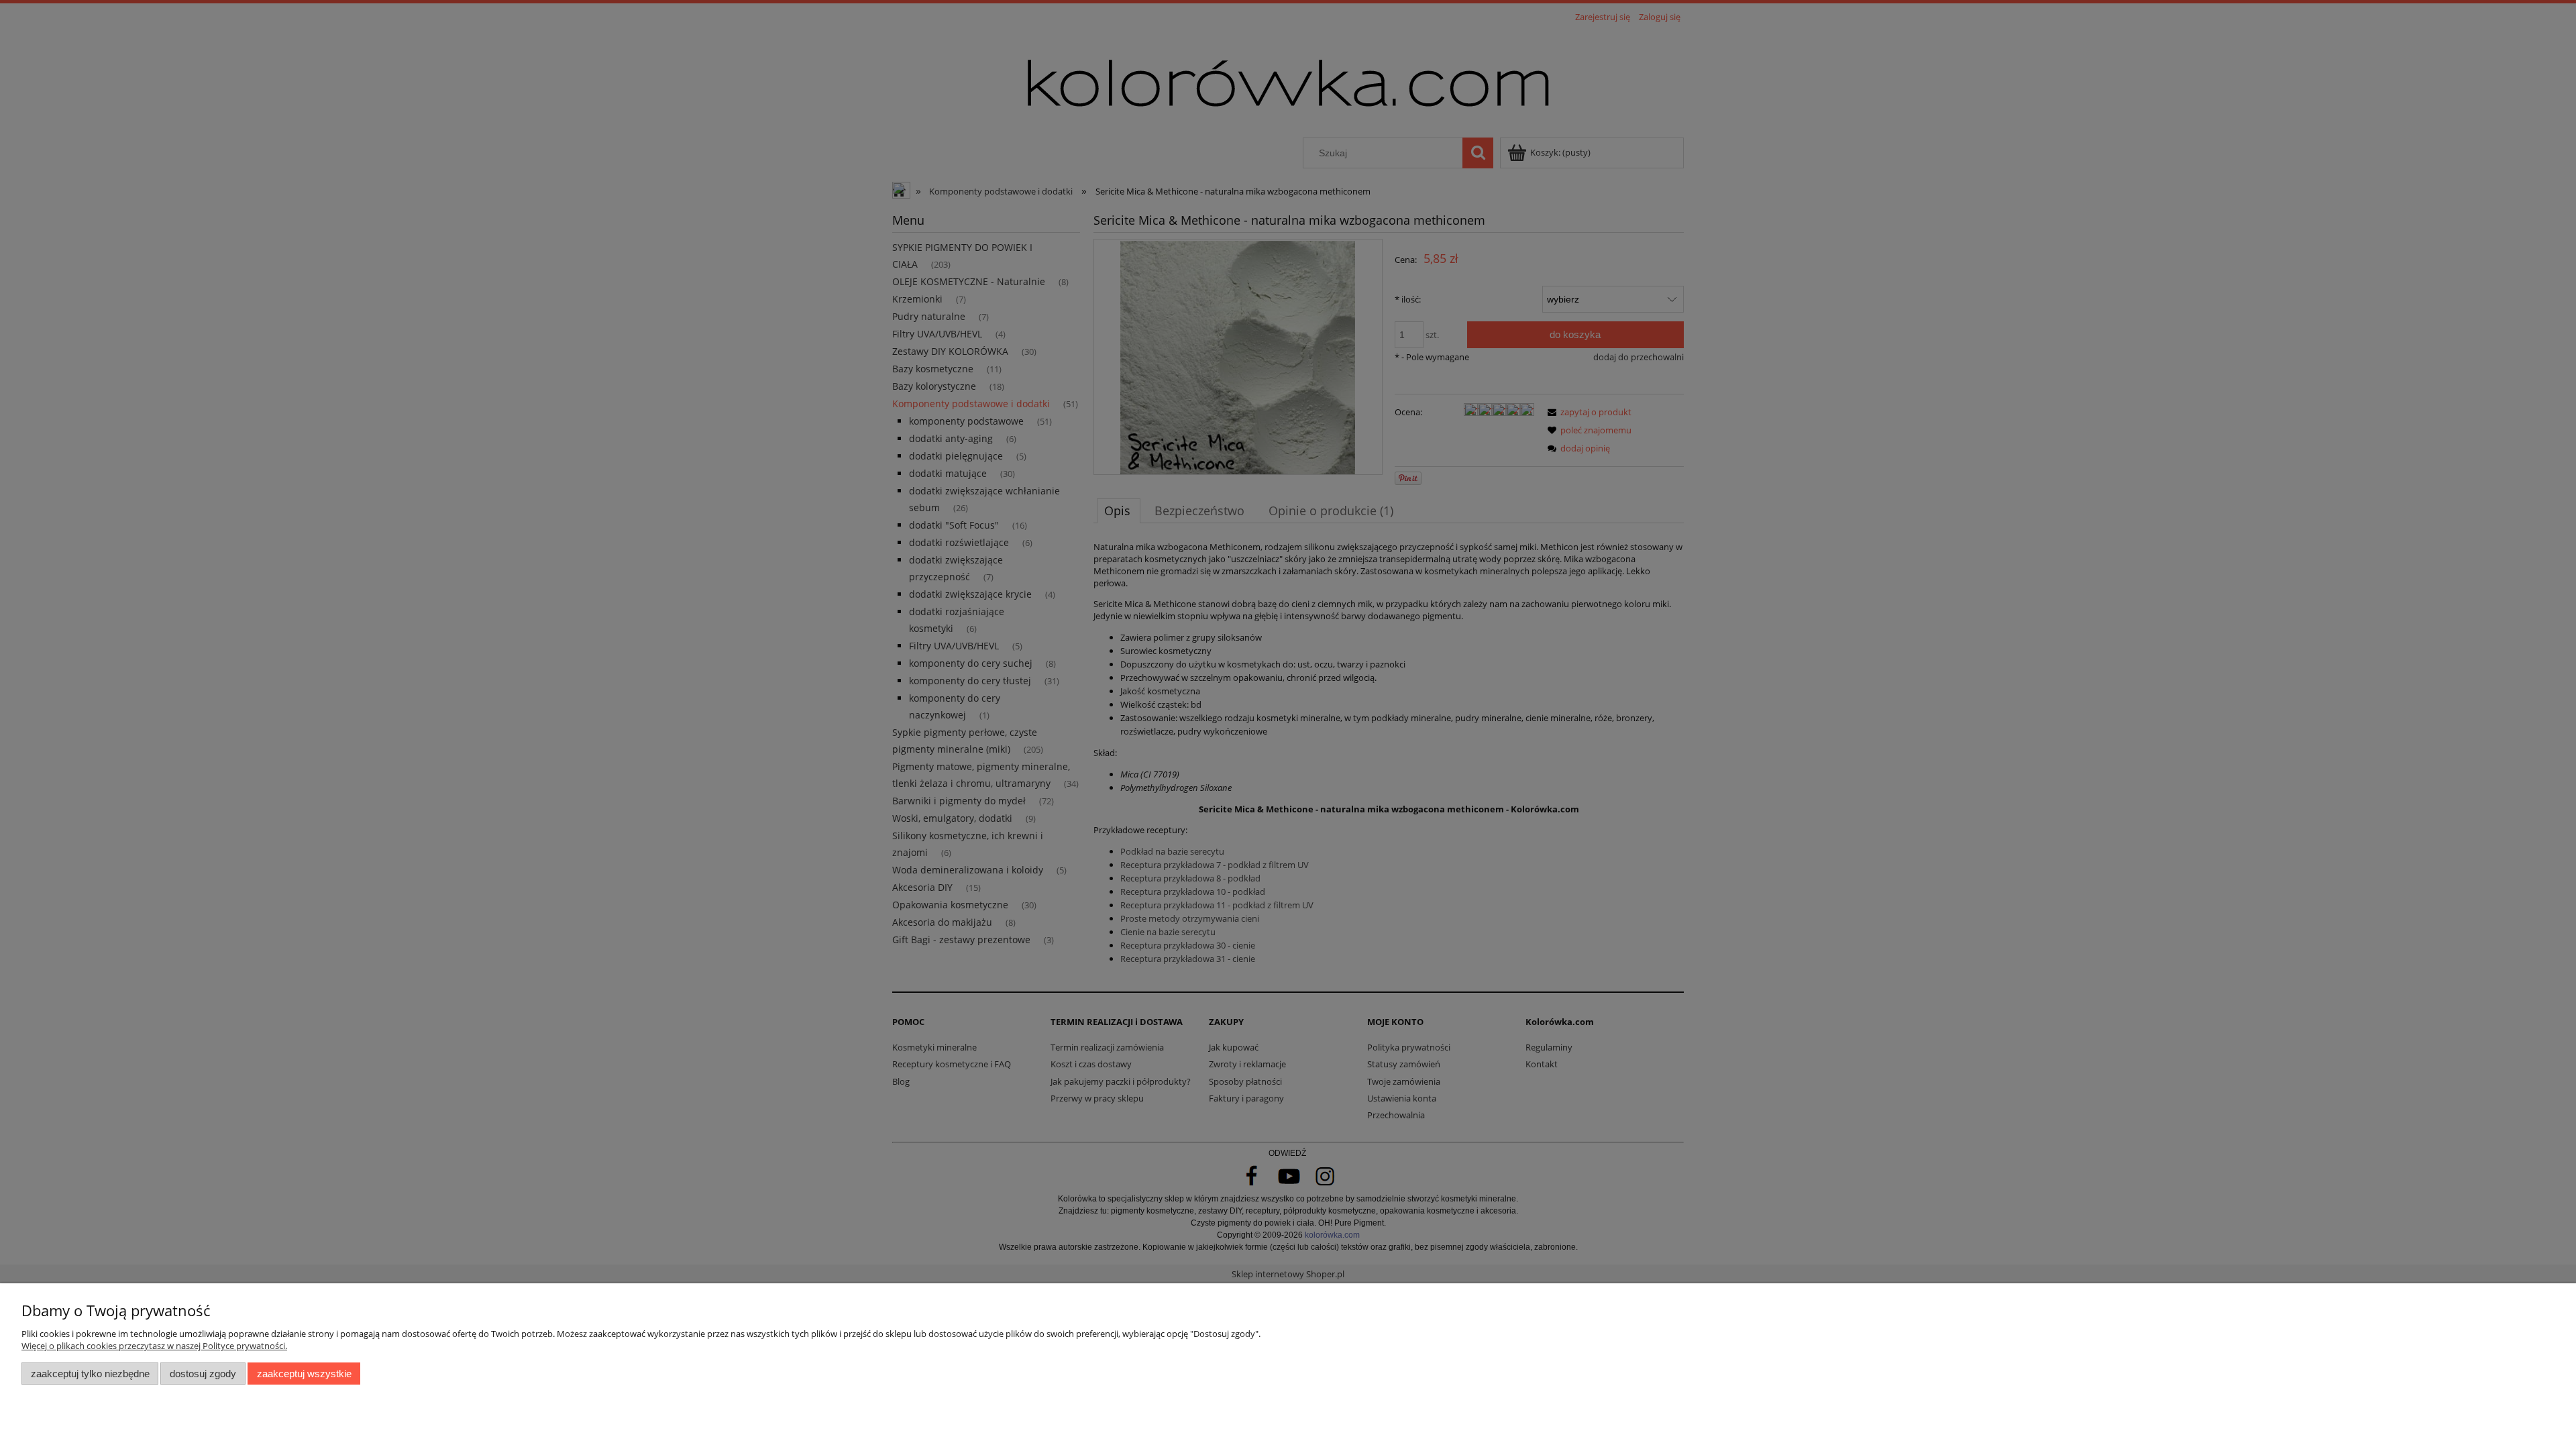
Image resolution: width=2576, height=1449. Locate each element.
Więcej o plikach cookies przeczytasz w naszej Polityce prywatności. (154, 1346)
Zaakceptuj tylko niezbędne (90, 1374)
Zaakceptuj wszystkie (304, 1374)
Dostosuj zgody (203, 1374)
